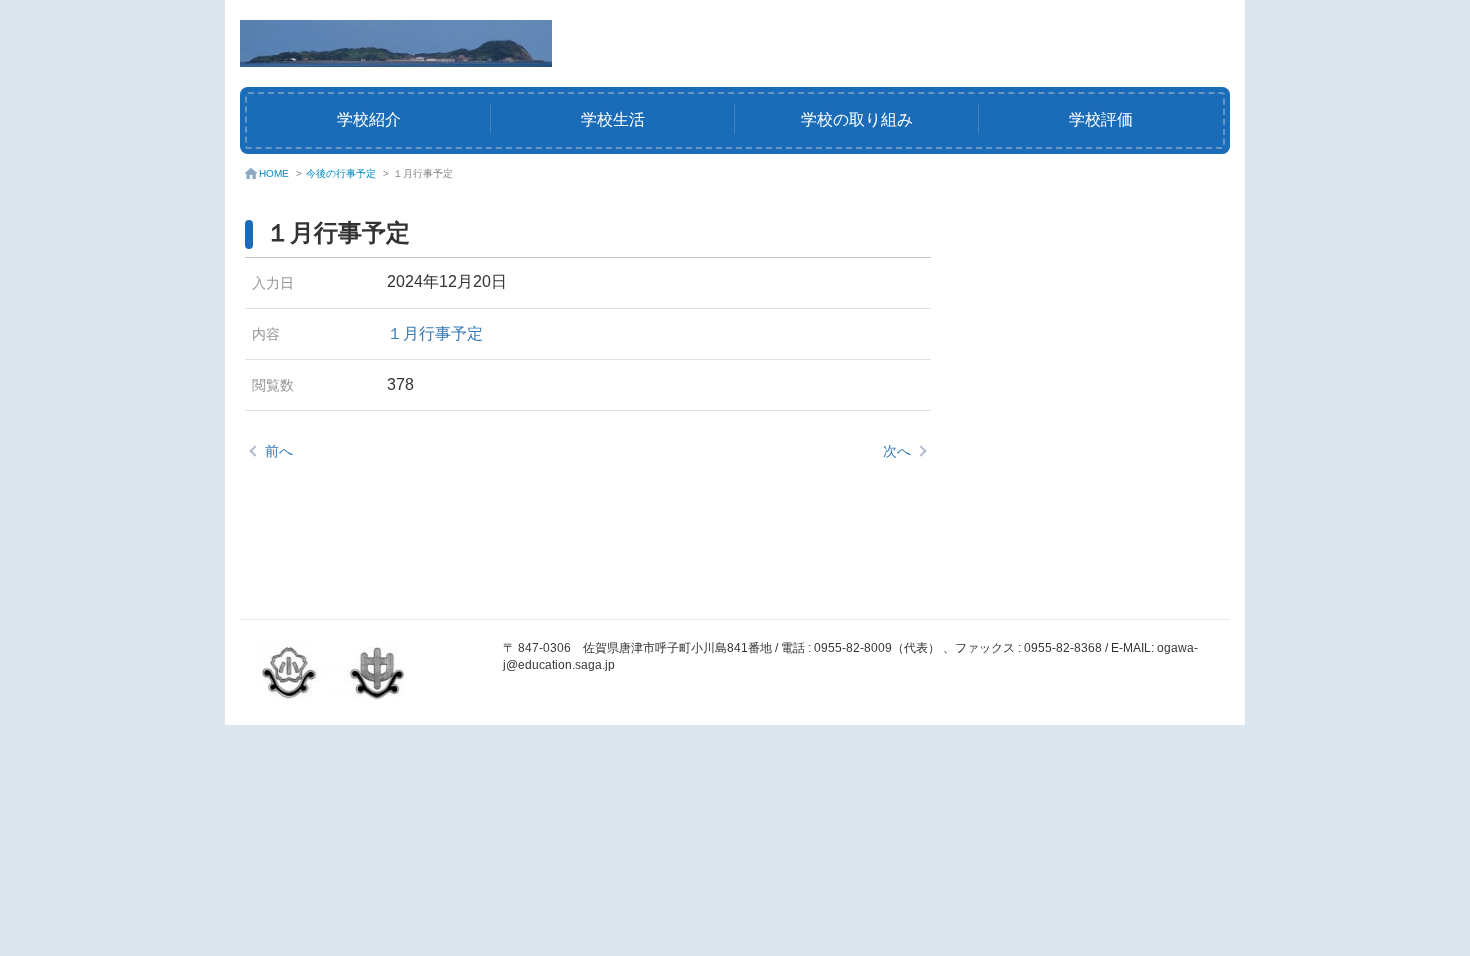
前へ (279, 451)
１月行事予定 (435, 333)
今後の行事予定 (341, 173)
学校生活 (613, 119)
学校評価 (1101, 119)
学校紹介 (369, 119)
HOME (274, 173)
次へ (897, 451)
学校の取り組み (857, 119)
